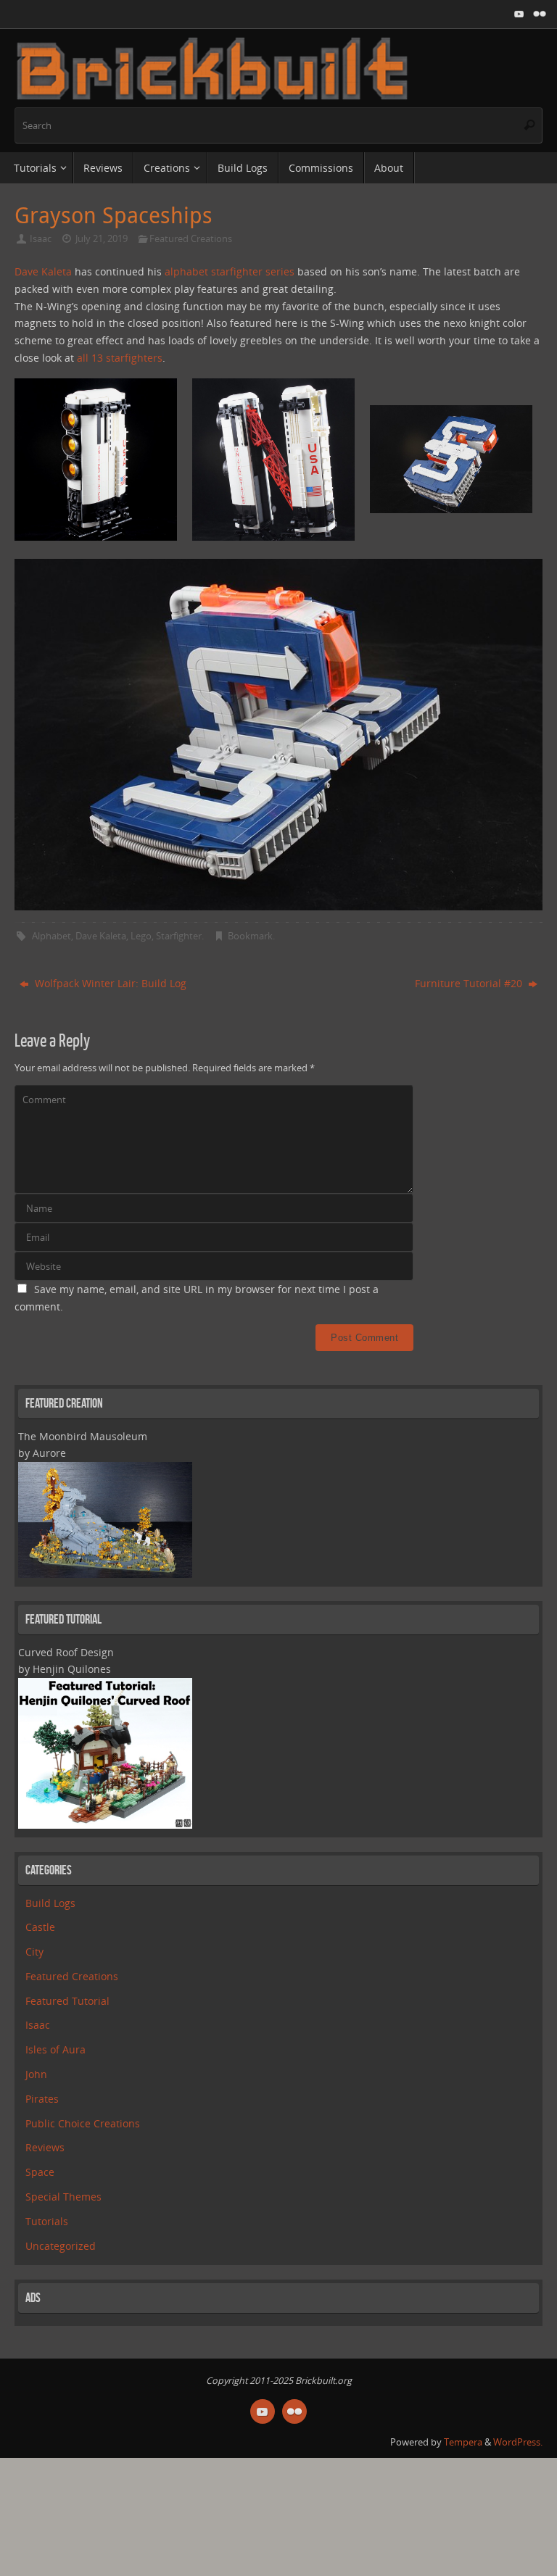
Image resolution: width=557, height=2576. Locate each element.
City (34, 1952)
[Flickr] (540, 14)
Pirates (42, 2099)
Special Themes (63, 2197)
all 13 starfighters (120, 358)
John (36, 2074)
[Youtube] (519, 14)
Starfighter (179, 936)
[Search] (529, 125)
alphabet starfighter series (230, 271)
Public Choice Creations (83, 2123)
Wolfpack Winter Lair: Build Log (109, 983)
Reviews (45, 2147)
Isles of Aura (55, 2049)
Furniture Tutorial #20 (470, 983)
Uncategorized (61, 2246)
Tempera (463, 2442)
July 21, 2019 (102, 239)
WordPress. (518, 2442)
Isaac (41, 239)
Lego (141, 936)
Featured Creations (191, 239)
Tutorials (47, 2221)
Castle (40, 1927)
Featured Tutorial (67, 2001)
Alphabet (51, 936)
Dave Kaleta (43, 271)
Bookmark (250, 936)
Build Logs (50, 1903)
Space (40, 2172)
